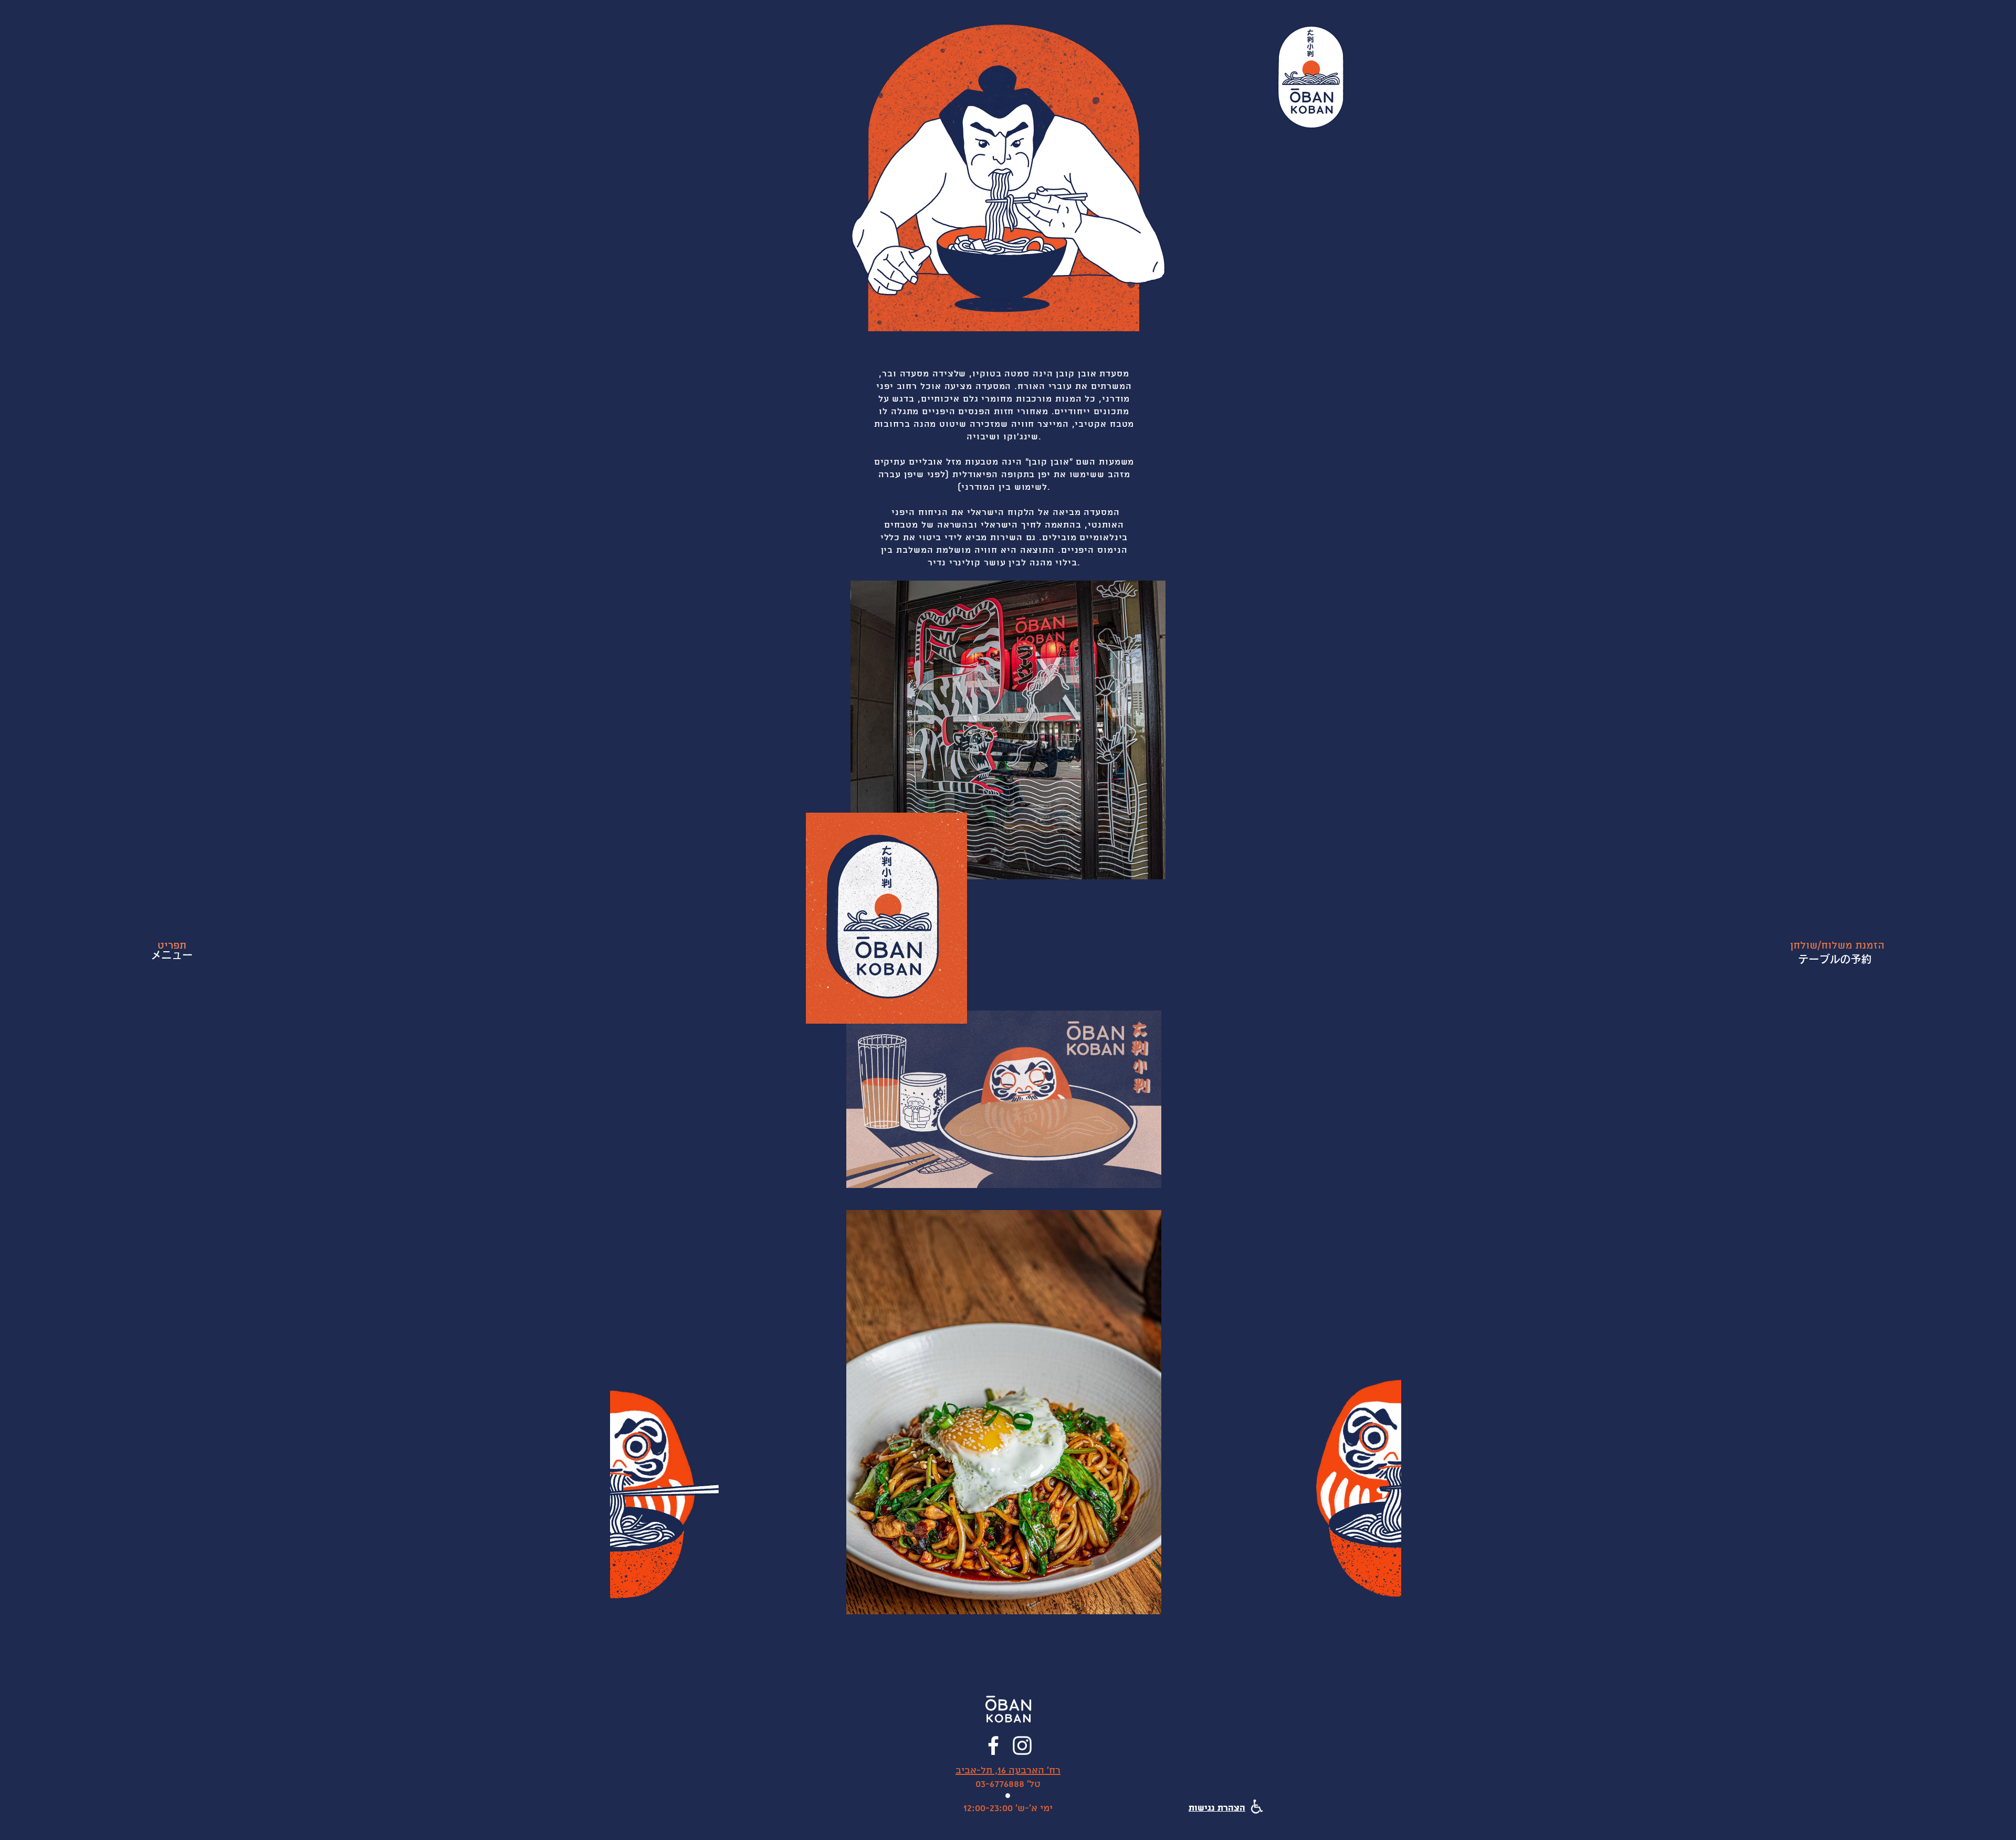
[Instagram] (1022, 1746)
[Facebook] (993, 1746)
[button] (1837, 946)
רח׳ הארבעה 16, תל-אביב (1008, 1770)
